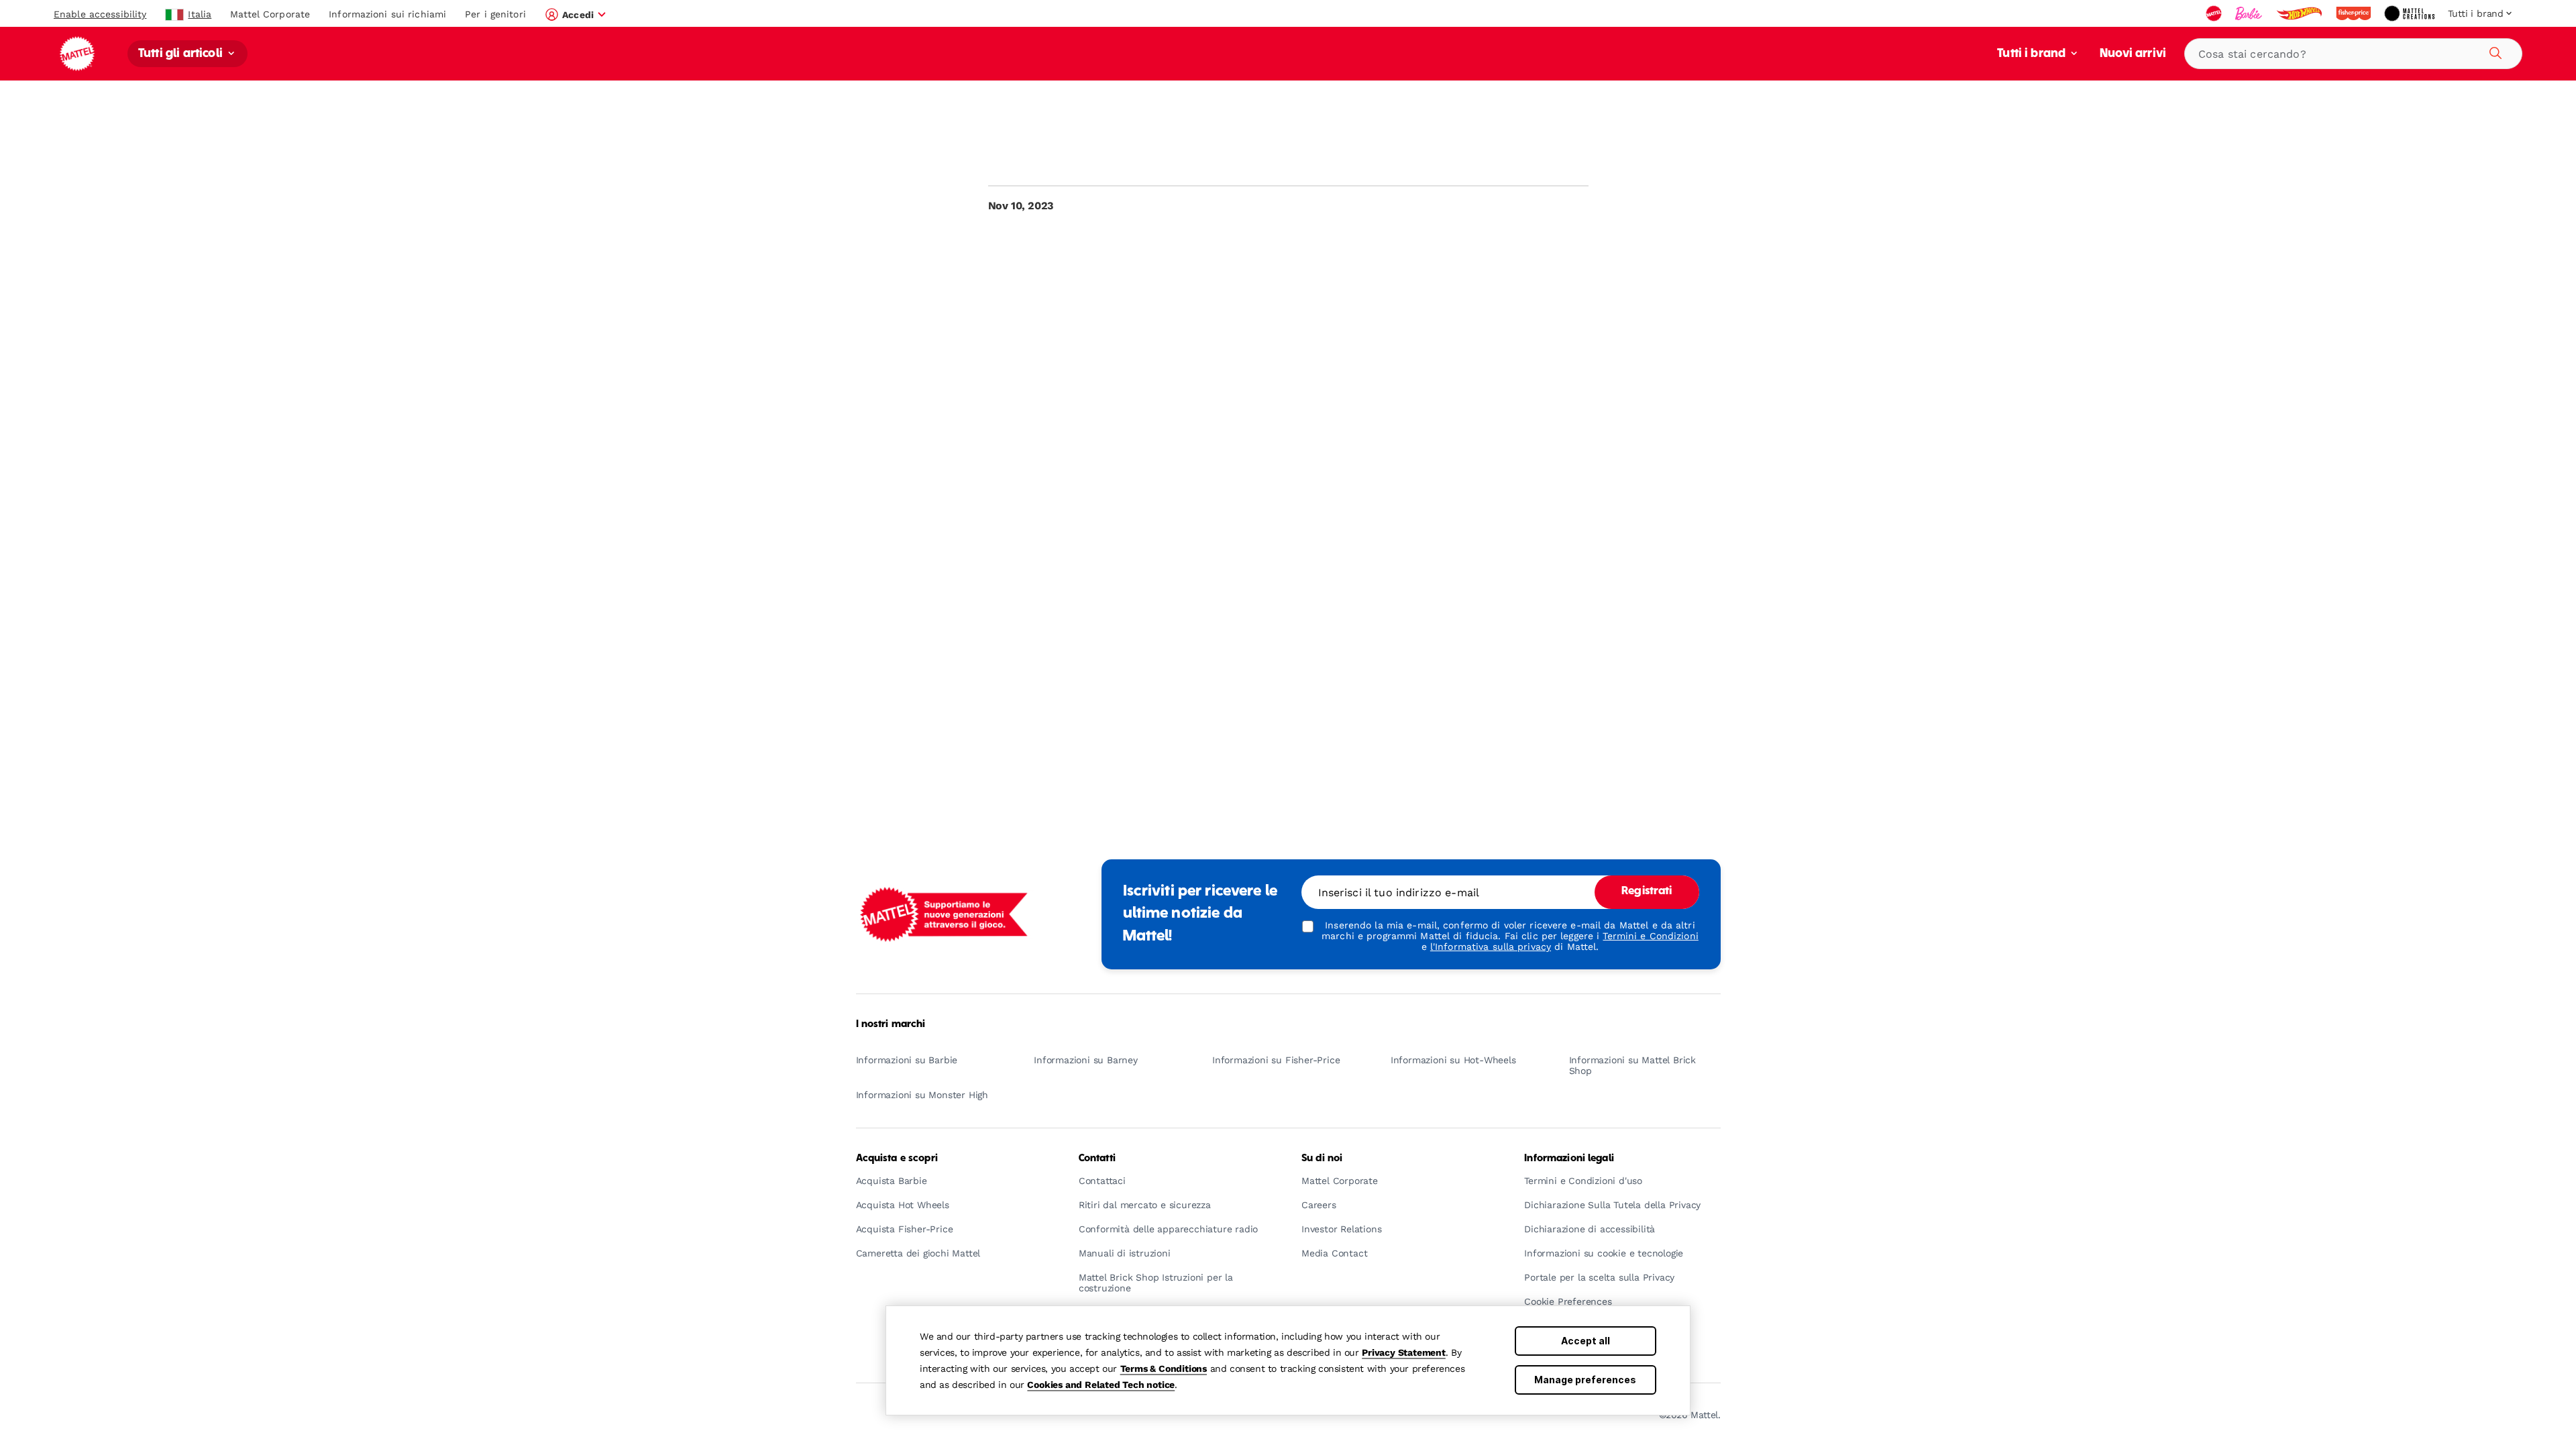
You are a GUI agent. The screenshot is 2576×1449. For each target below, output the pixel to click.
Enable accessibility (100, 14)
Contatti (1097, 1159)
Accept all (1586, 1341)
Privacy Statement (1404, 1352)
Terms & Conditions (1164, 1368)
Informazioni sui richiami (387, 14)
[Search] (2493, 51)
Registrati (1647, 892)
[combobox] (2353, 54)
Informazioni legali (1569, 1159)
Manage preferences (1585, 1380)
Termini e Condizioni (1650, 936)
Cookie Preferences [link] (1568, 1302)
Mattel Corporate (270, 14)
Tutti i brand (2033, 54)
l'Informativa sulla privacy (1491, 947)
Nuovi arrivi (2133, 54)
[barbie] (2250, 13)
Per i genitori (495, 14)
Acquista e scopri (897, 1159)
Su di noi (1322, 1159)
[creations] (2411, 13)
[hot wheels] (2300, 13)
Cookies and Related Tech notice (1101, 1385)
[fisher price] (2355, 13)
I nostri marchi (891, 1024)
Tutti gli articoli (182, 54)
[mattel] (2215, 13)
